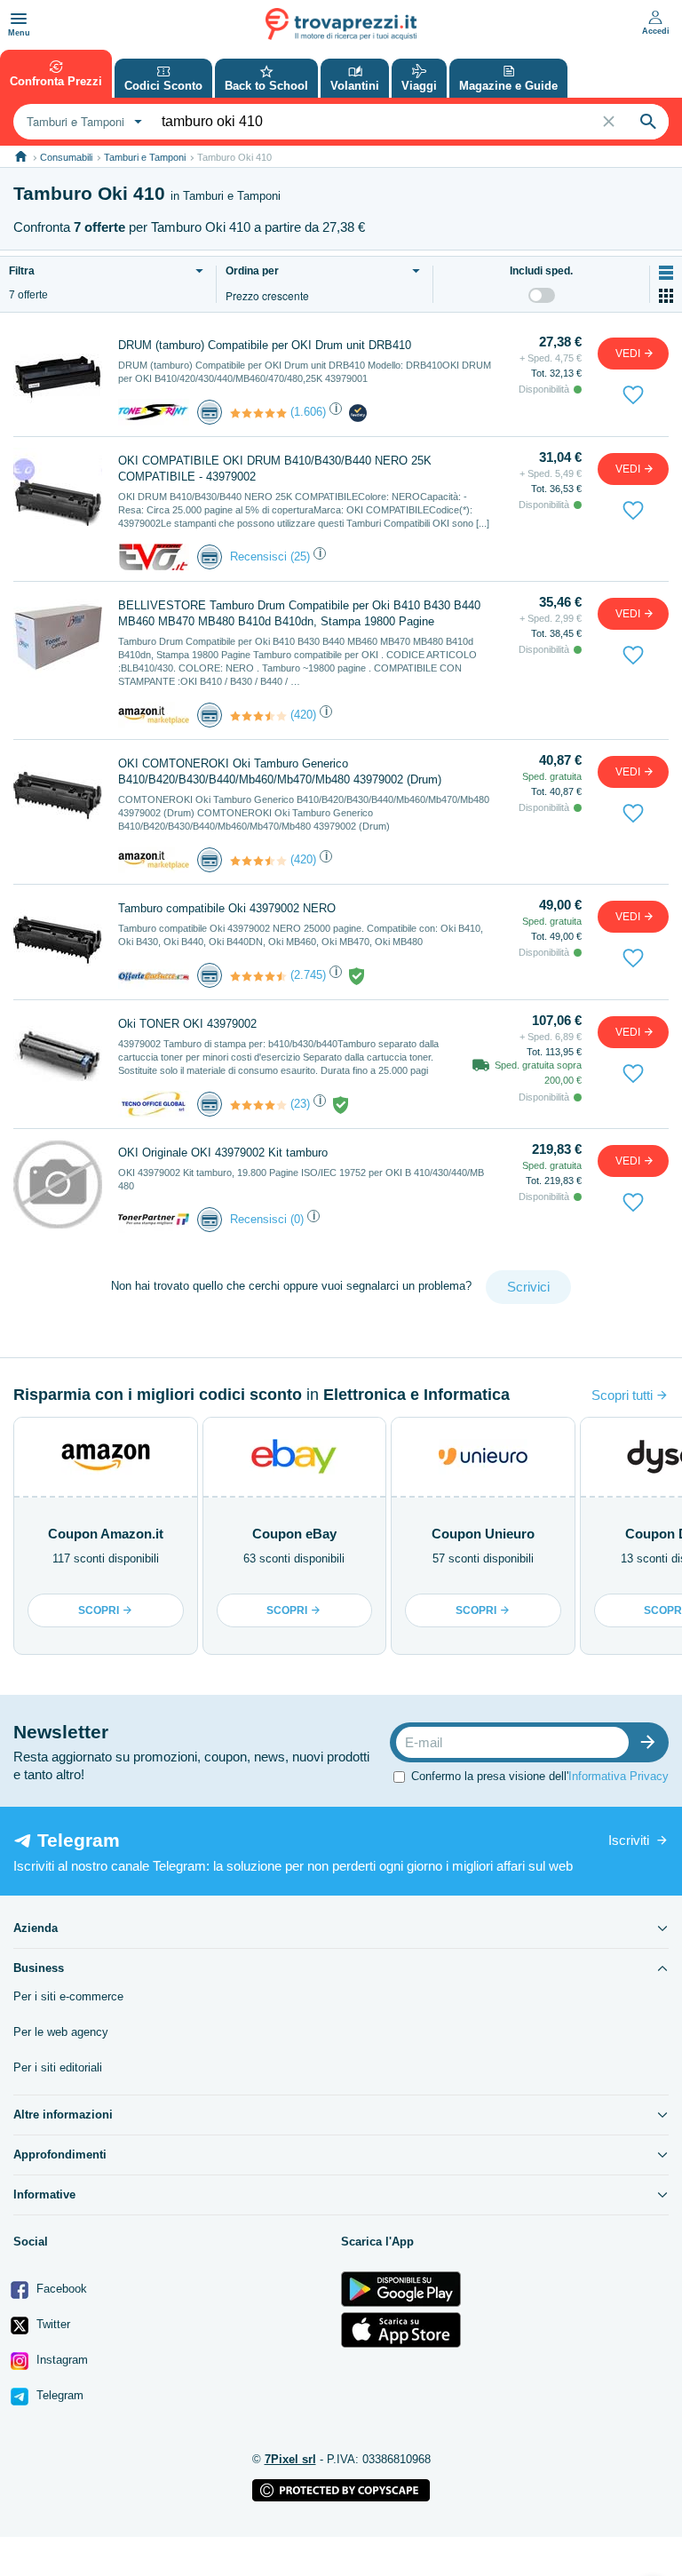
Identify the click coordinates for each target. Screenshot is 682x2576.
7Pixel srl (290, 2459)
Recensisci (258, 557)
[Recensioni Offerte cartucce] (258, 976)
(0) (297, 1219)
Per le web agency (61, 2032)
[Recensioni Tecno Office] (258, 1105)
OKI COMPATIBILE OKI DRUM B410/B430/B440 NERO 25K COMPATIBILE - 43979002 (275, 469)
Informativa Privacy (619, 1776)
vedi (629, 354)
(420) (303, 715)
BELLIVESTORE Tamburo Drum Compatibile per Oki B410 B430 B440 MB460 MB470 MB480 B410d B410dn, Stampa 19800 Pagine (299, 613)
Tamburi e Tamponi (145, 157)
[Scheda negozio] (154, 411)
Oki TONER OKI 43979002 (187, 1024)
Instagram (60, 2360)
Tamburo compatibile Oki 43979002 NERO (227, 908)
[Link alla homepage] (21, 157)
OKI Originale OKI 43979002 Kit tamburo (223, 1153)
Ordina (252, 271)
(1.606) (308, 412)
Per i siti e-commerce (68, 1996)
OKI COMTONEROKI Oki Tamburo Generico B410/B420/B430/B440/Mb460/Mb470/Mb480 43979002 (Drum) (280, 771)
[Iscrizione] (652, 1742)
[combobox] (82, 122)
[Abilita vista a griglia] (666, 296)
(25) (300, 557)
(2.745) (308, 975)
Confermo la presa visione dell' (540, 1776)
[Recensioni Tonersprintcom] (258, 413)
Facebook (60, 2289)
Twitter (52, 2324)
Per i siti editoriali (58, 2067)
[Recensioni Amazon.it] (258, 716)
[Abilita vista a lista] (666, 273)
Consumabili (66, 157)
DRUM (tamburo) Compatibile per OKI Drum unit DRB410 (265, 345)
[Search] (648, 122)
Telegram (58, 2395)
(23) (300, 1104)
